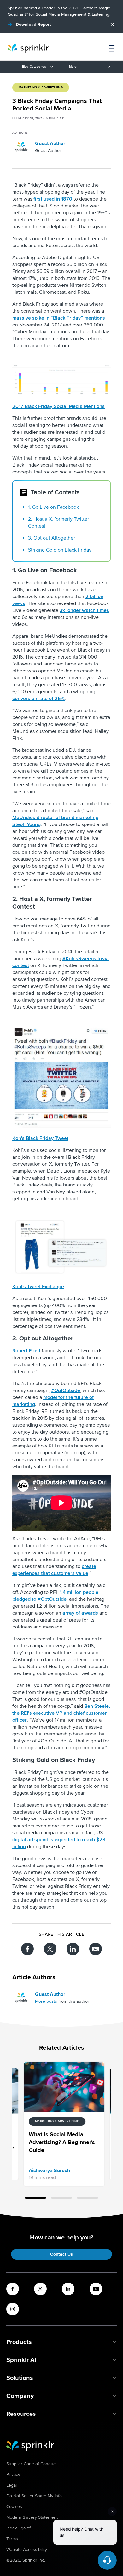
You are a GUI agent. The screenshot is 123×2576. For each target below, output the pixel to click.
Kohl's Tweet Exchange (38, 1287)
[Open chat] (107, 2560)
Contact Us (61, 2254)
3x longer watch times (84, 610)
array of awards (80, 1613)
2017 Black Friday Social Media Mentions (59, 406)
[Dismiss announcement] (112, 25)
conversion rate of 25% (38, 699)
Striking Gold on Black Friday (60, 550)
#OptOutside (66, 1390)
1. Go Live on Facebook (53, 507)
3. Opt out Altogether (52, 538)
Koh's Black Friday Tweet (40, 1138)
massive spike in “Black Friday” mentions (59, 318)
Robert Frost (26, 1351)
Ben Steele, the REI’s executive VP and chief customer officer (61, 1713)
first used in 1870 (53, 199)
